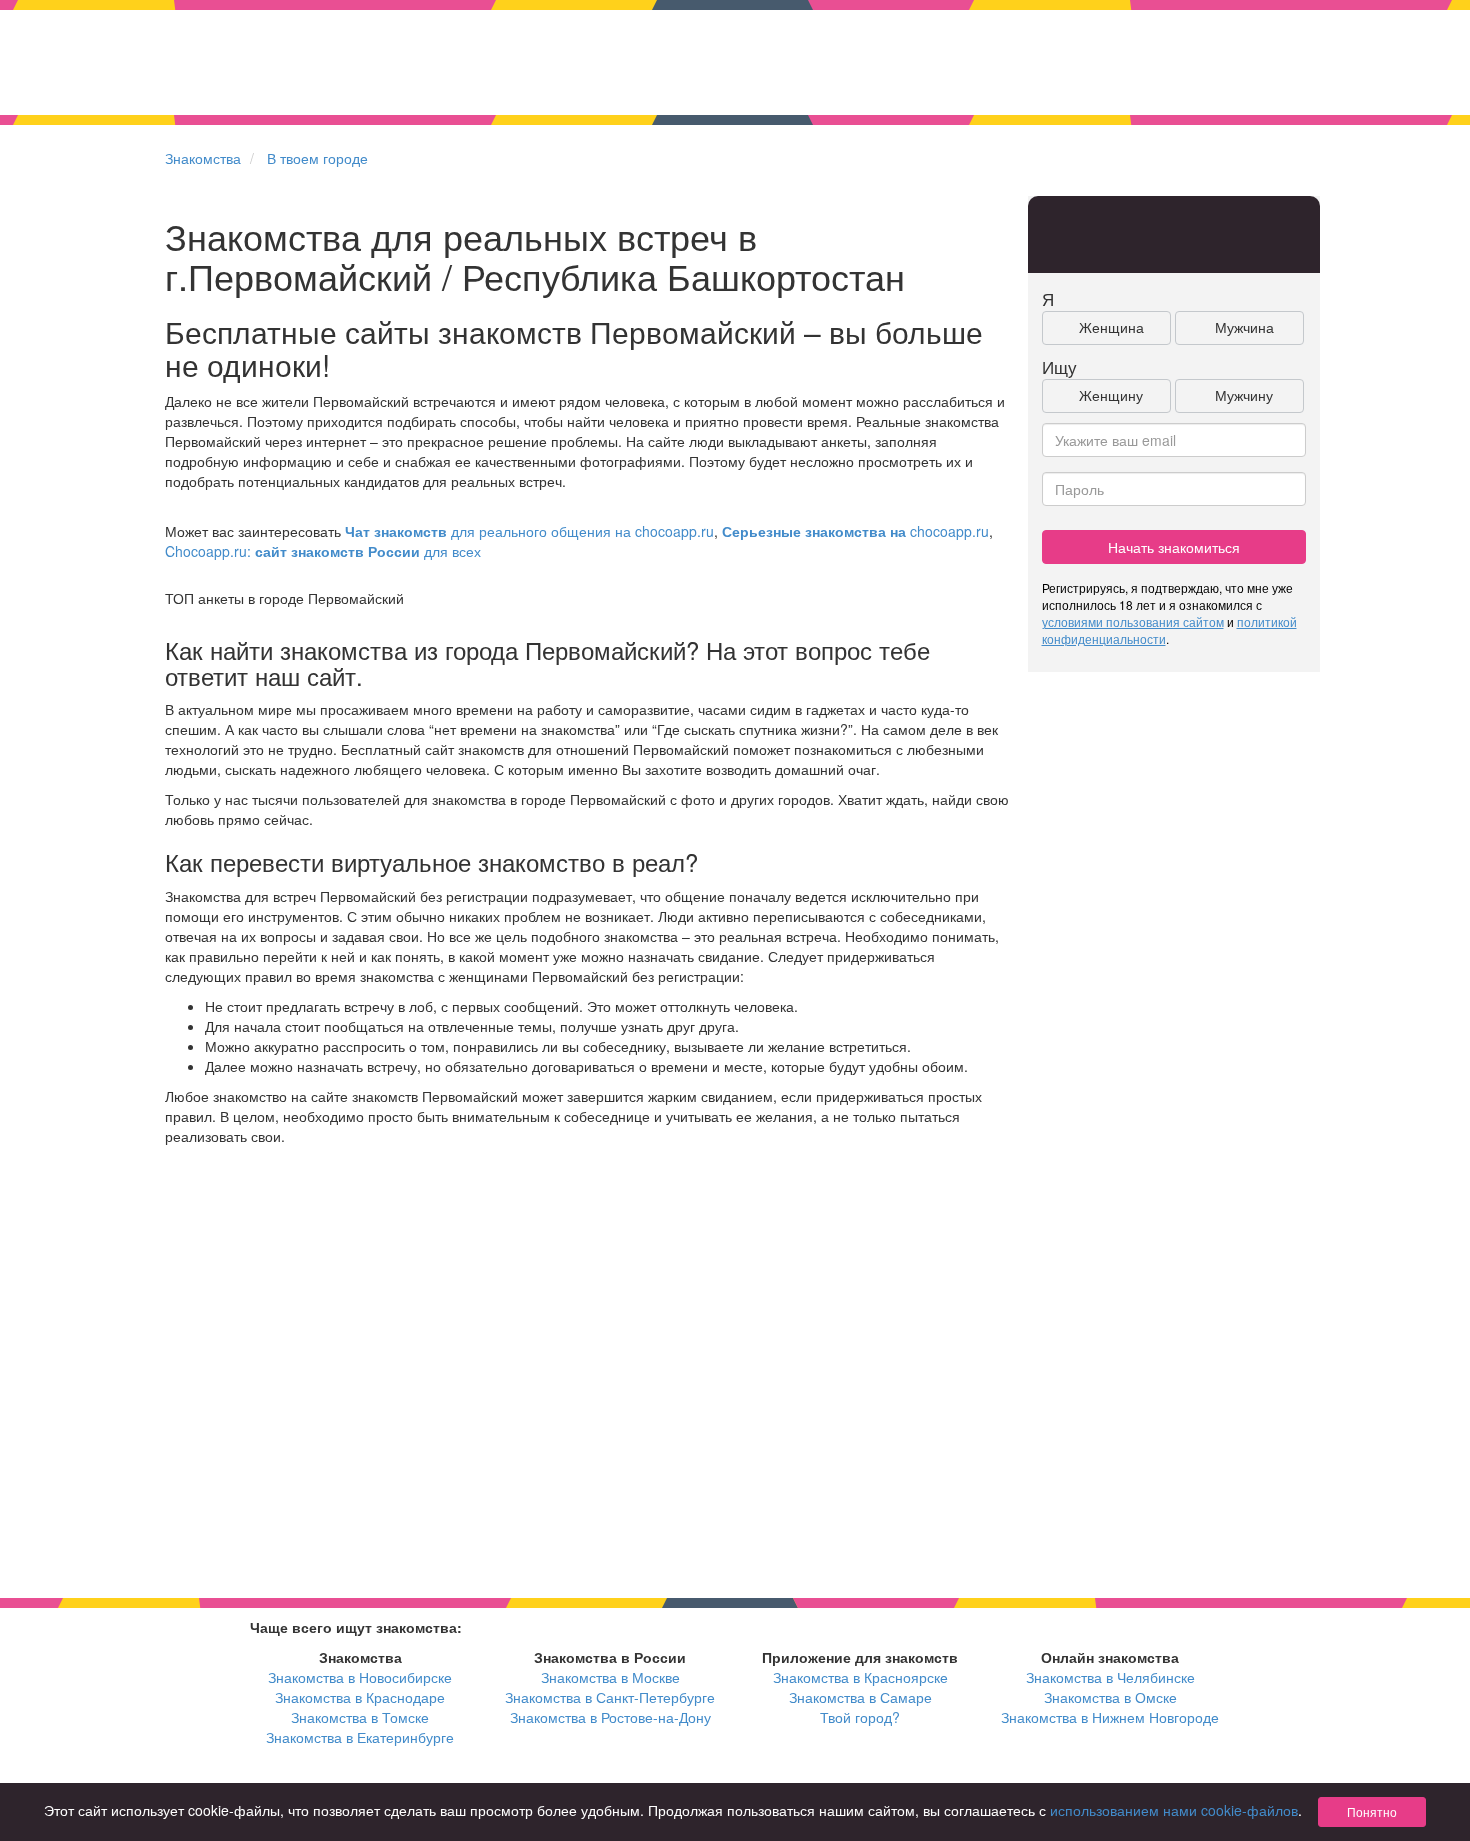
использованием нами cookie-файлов (1174, 1810)
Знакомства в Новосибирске (360, 1677)
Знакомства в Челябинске (1110, 1677)
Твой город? (860, 1717)
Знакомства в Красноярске (860, 1677)
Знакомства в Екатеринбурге (360, 1737)
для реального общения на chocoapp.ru (529, 531)
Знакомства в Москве (610, 1677)
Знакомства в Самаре (860, 1697)
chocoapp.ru (855, 531)
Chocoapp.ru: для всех (323, 551)
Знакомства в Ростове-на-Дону (610, 1717)
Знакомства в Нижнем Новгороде (1110, 1717)
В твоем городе (317, 158)
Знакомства (203, 158)
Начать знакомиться (1174, 547)
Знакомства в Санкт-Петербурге (610, 1697)
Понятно (1372, 1811)
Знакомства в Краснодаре (360, 1697)
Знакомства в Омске (1110, 1697)
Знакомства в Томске (360, 1717)
